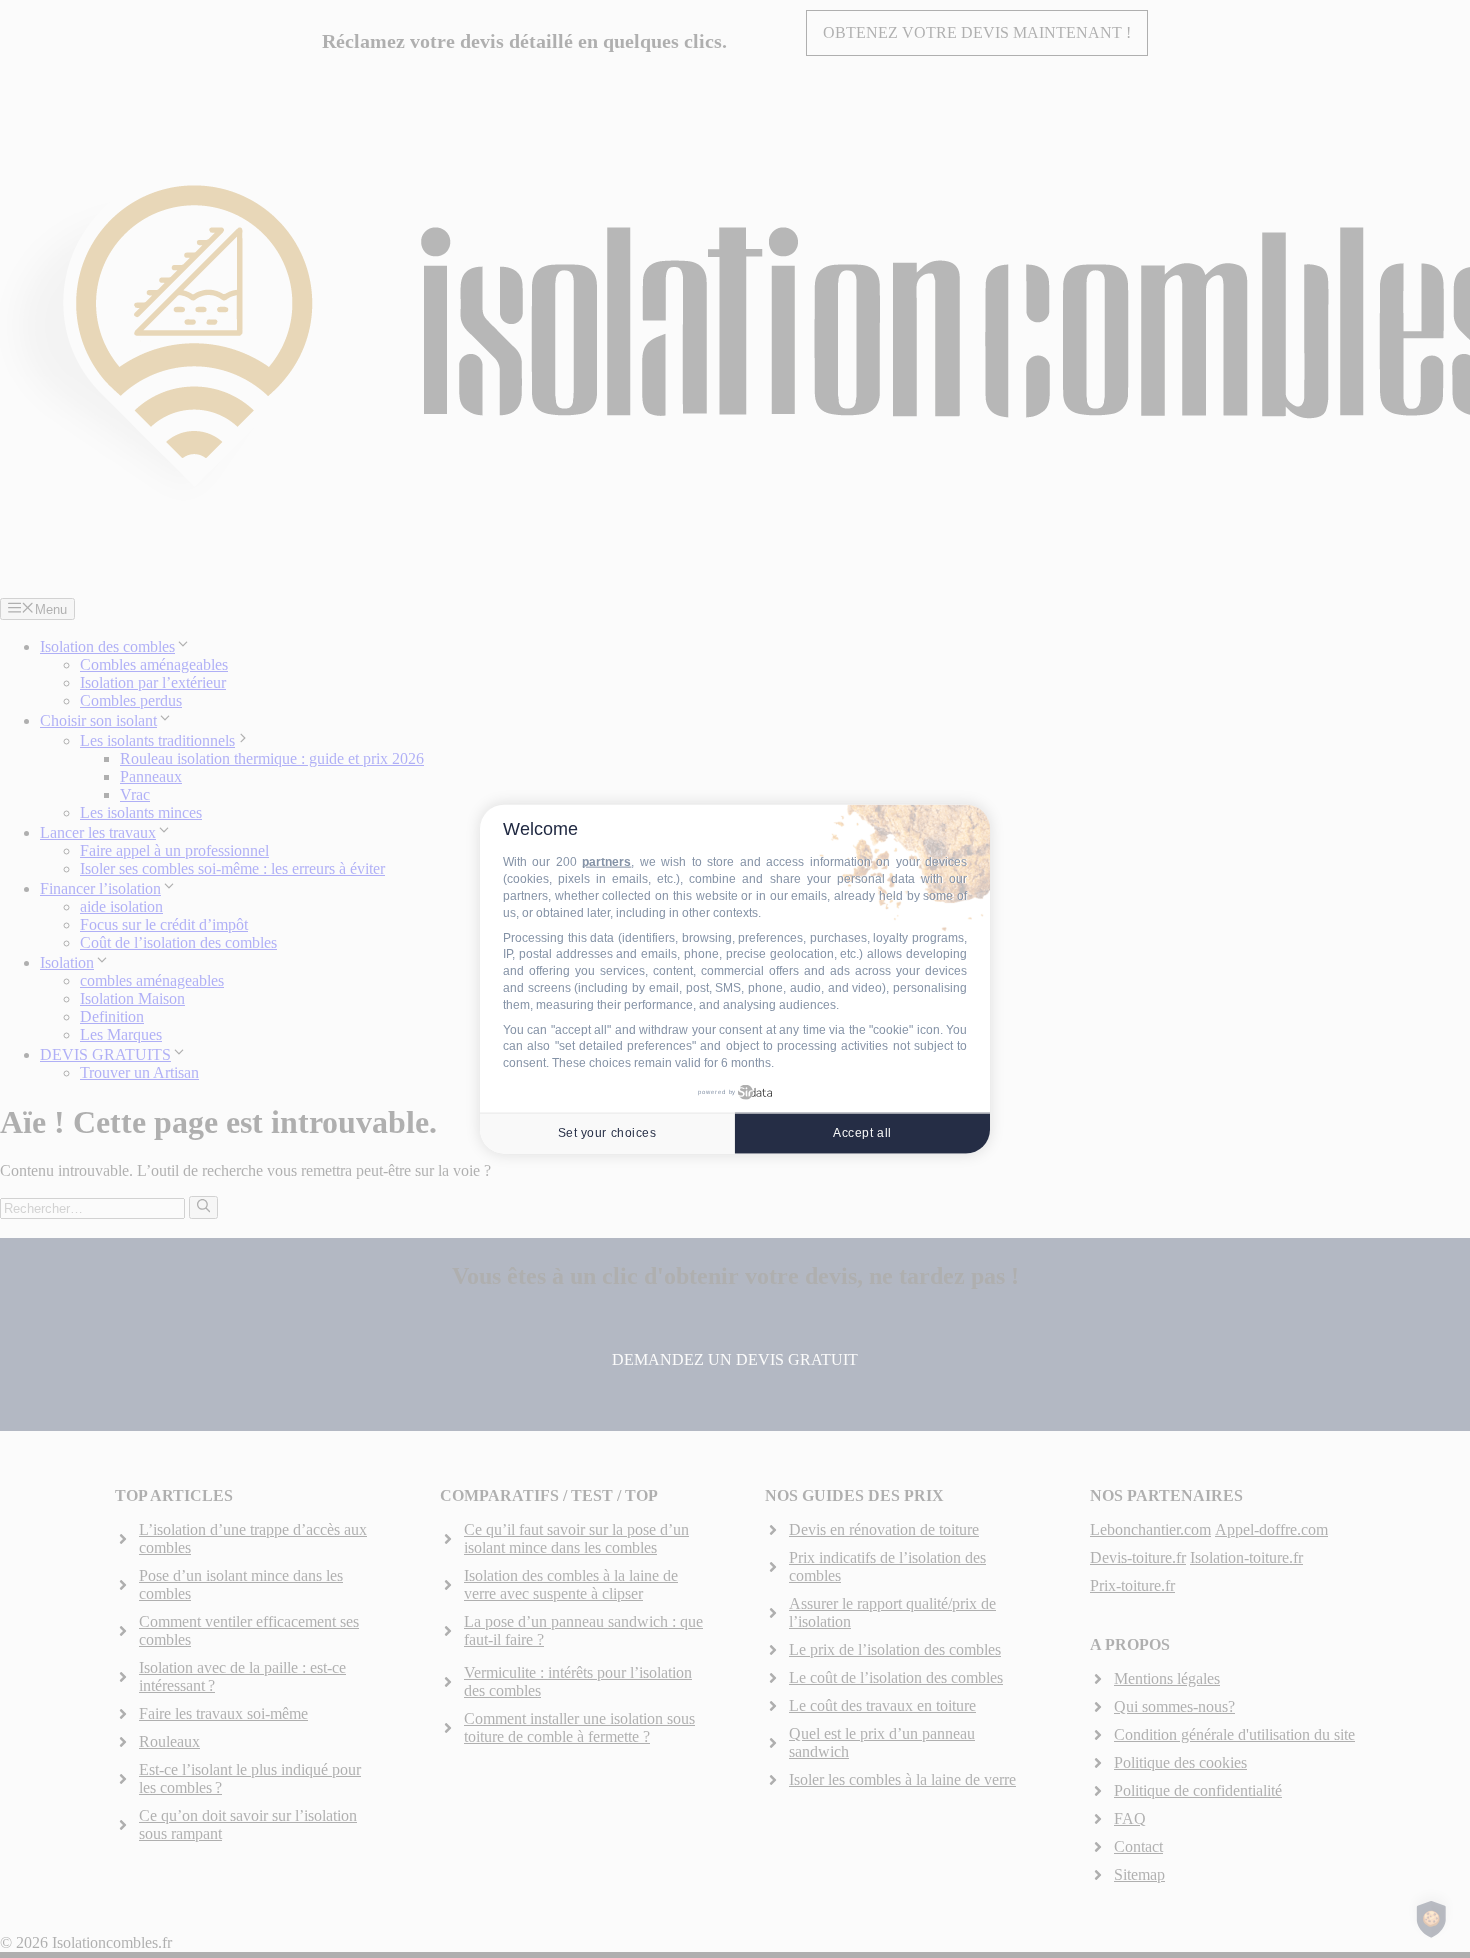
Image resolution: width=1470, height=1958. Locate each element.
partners (606, 862)
